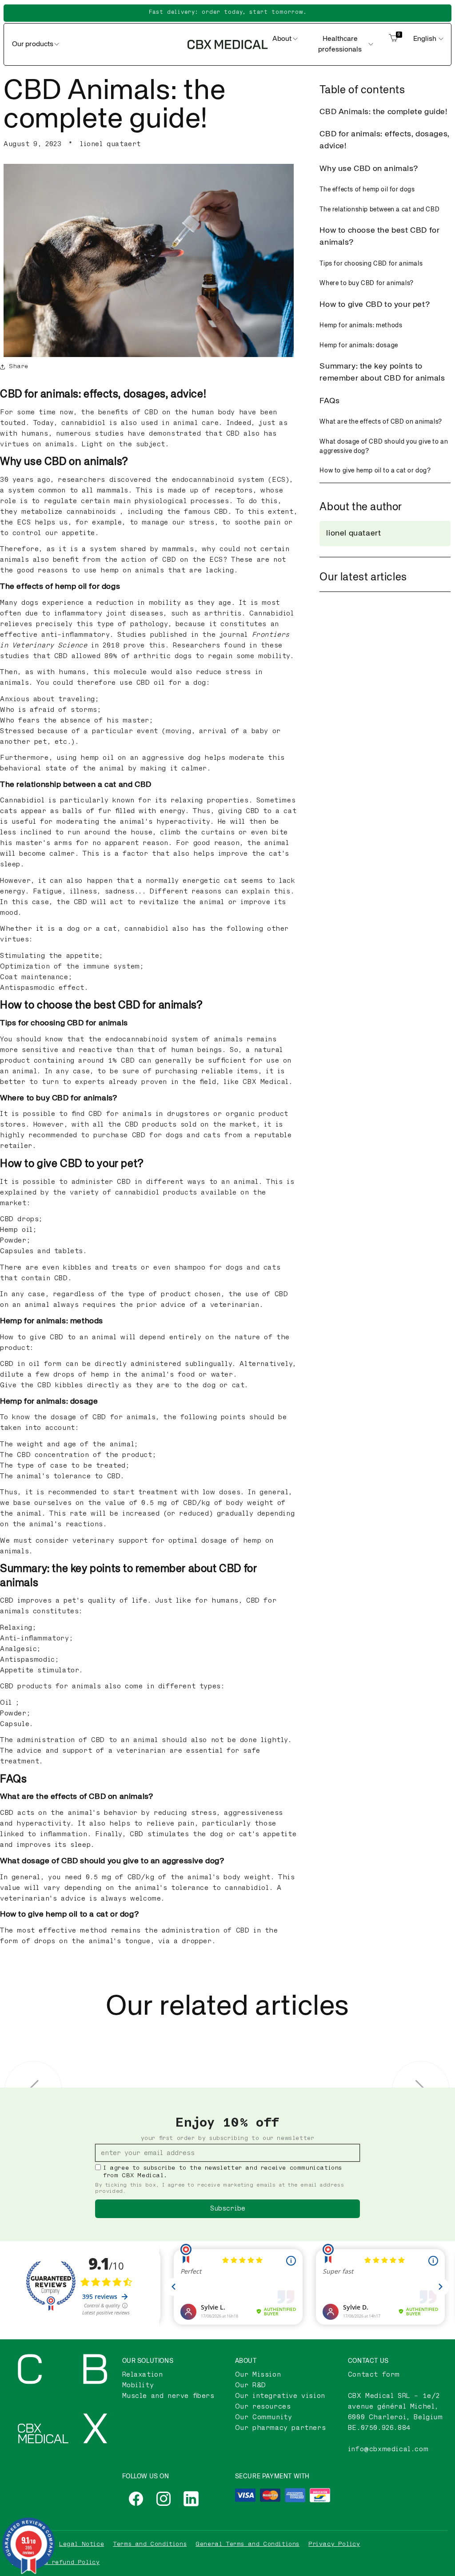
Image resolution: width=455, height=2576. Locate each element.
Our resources (263, 2407)
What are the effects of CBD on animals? (381, 422)
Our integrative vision (280, 2396)
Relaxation (143, 2375)
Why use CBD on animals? (369, 169)
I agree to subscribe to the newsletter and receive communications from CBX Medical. (223, 2172)
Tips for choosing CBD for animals (371, 264)
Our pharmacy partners (281, 2428)
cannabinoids (91, 512)
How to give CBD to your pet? (375, 305)
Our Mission (258, 2375)
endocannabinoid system (218, 480)
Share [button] (19, 366)
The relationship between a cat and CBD (379, 210)
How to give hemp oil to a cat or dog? (375, 471)
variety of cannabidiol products (134, 1193)
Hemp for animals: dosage (359, 345)
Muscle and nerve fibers (168, 2396)
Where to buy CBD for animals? (366, 283)
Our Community (264, 2417)
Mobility (138, 2385)
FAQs (329, 401)
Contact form (374, 2375)
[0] (393, 44)
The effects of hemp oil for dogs (367, 190)
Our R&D (251, 2385)
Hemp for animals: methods (361, 325)
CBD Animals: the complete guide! (383, 112)
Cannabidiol (272, 613)
